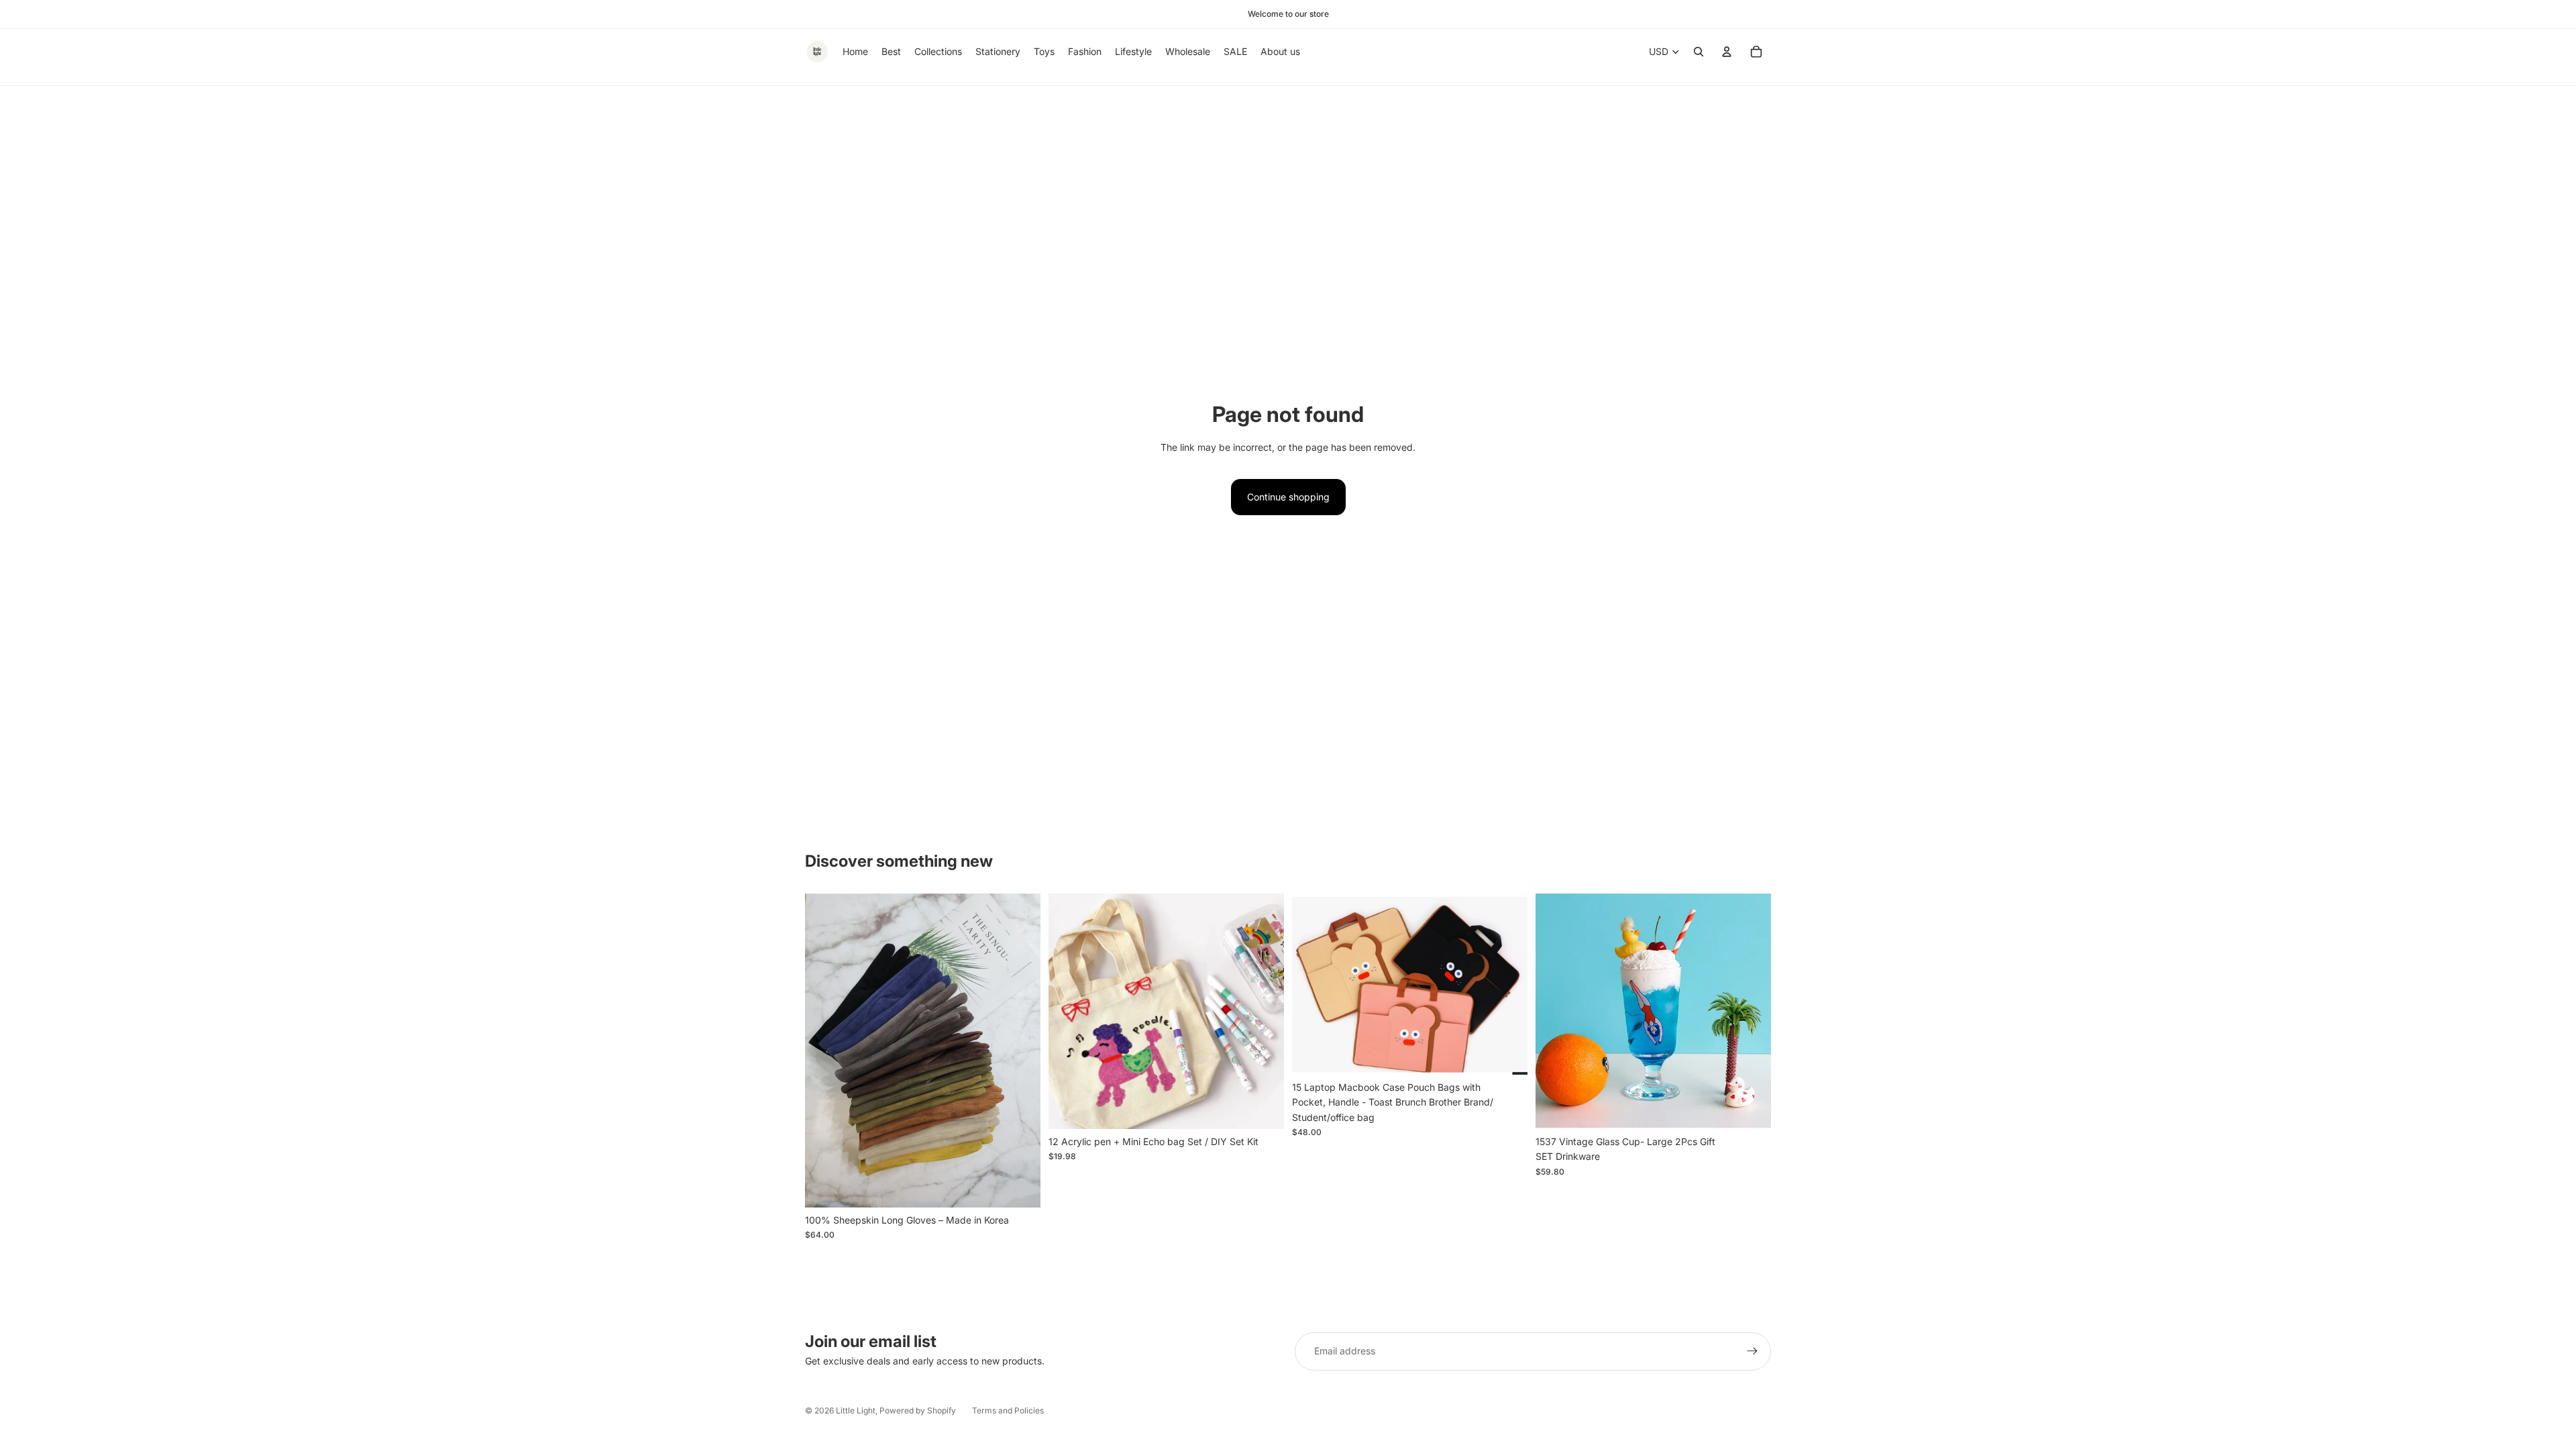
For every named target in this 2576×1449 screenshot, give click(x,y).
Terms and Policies (1008, 1410)
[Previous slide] (825, 1051)
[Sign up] (1752, 1351)
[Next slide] (1020, 1051)
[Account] (1727, 52)
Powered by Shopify (918, 1410)
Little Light (856, 1410)
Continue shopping (1288, 497)
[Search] (1699, 52)
